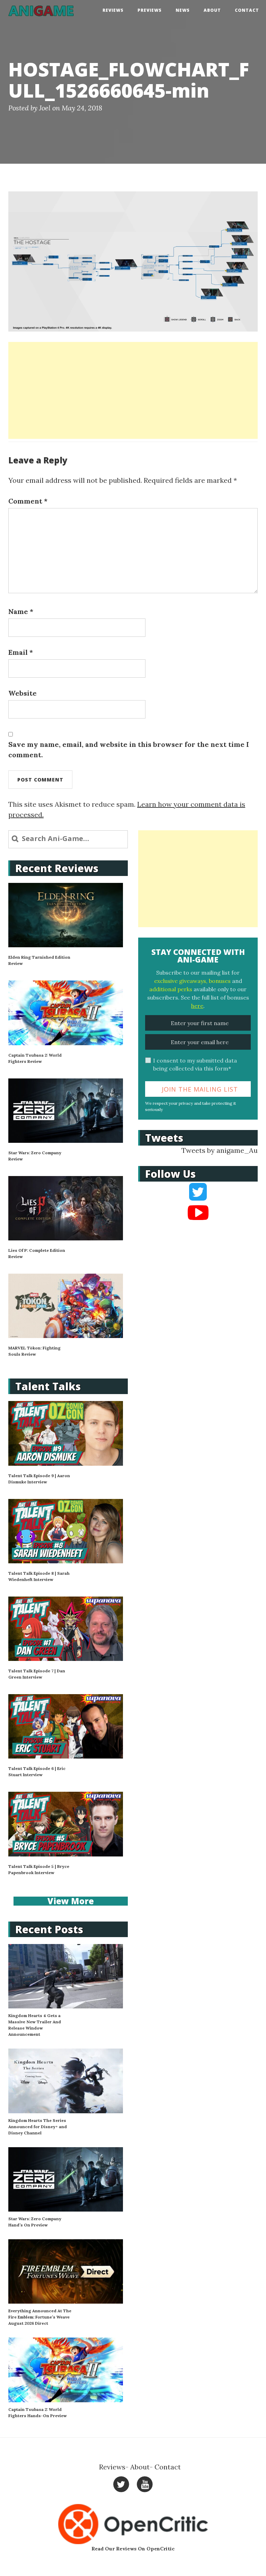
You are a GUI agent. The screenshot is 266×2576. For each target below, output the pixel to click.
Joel (45, 108)
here (197, 1006)
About (212, 10)
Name (21, 611)
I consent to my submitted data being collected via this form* (195, 1064)
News (183, 10)
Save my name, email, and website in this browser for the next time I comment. (129, 749)
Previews (150, 10)
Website (23, 693)
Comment (28, 501)
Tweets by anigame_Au (220, 1150)
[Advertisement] (133, 390)
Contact (247, 10)
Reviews (113, 10)
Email (21, 652)
